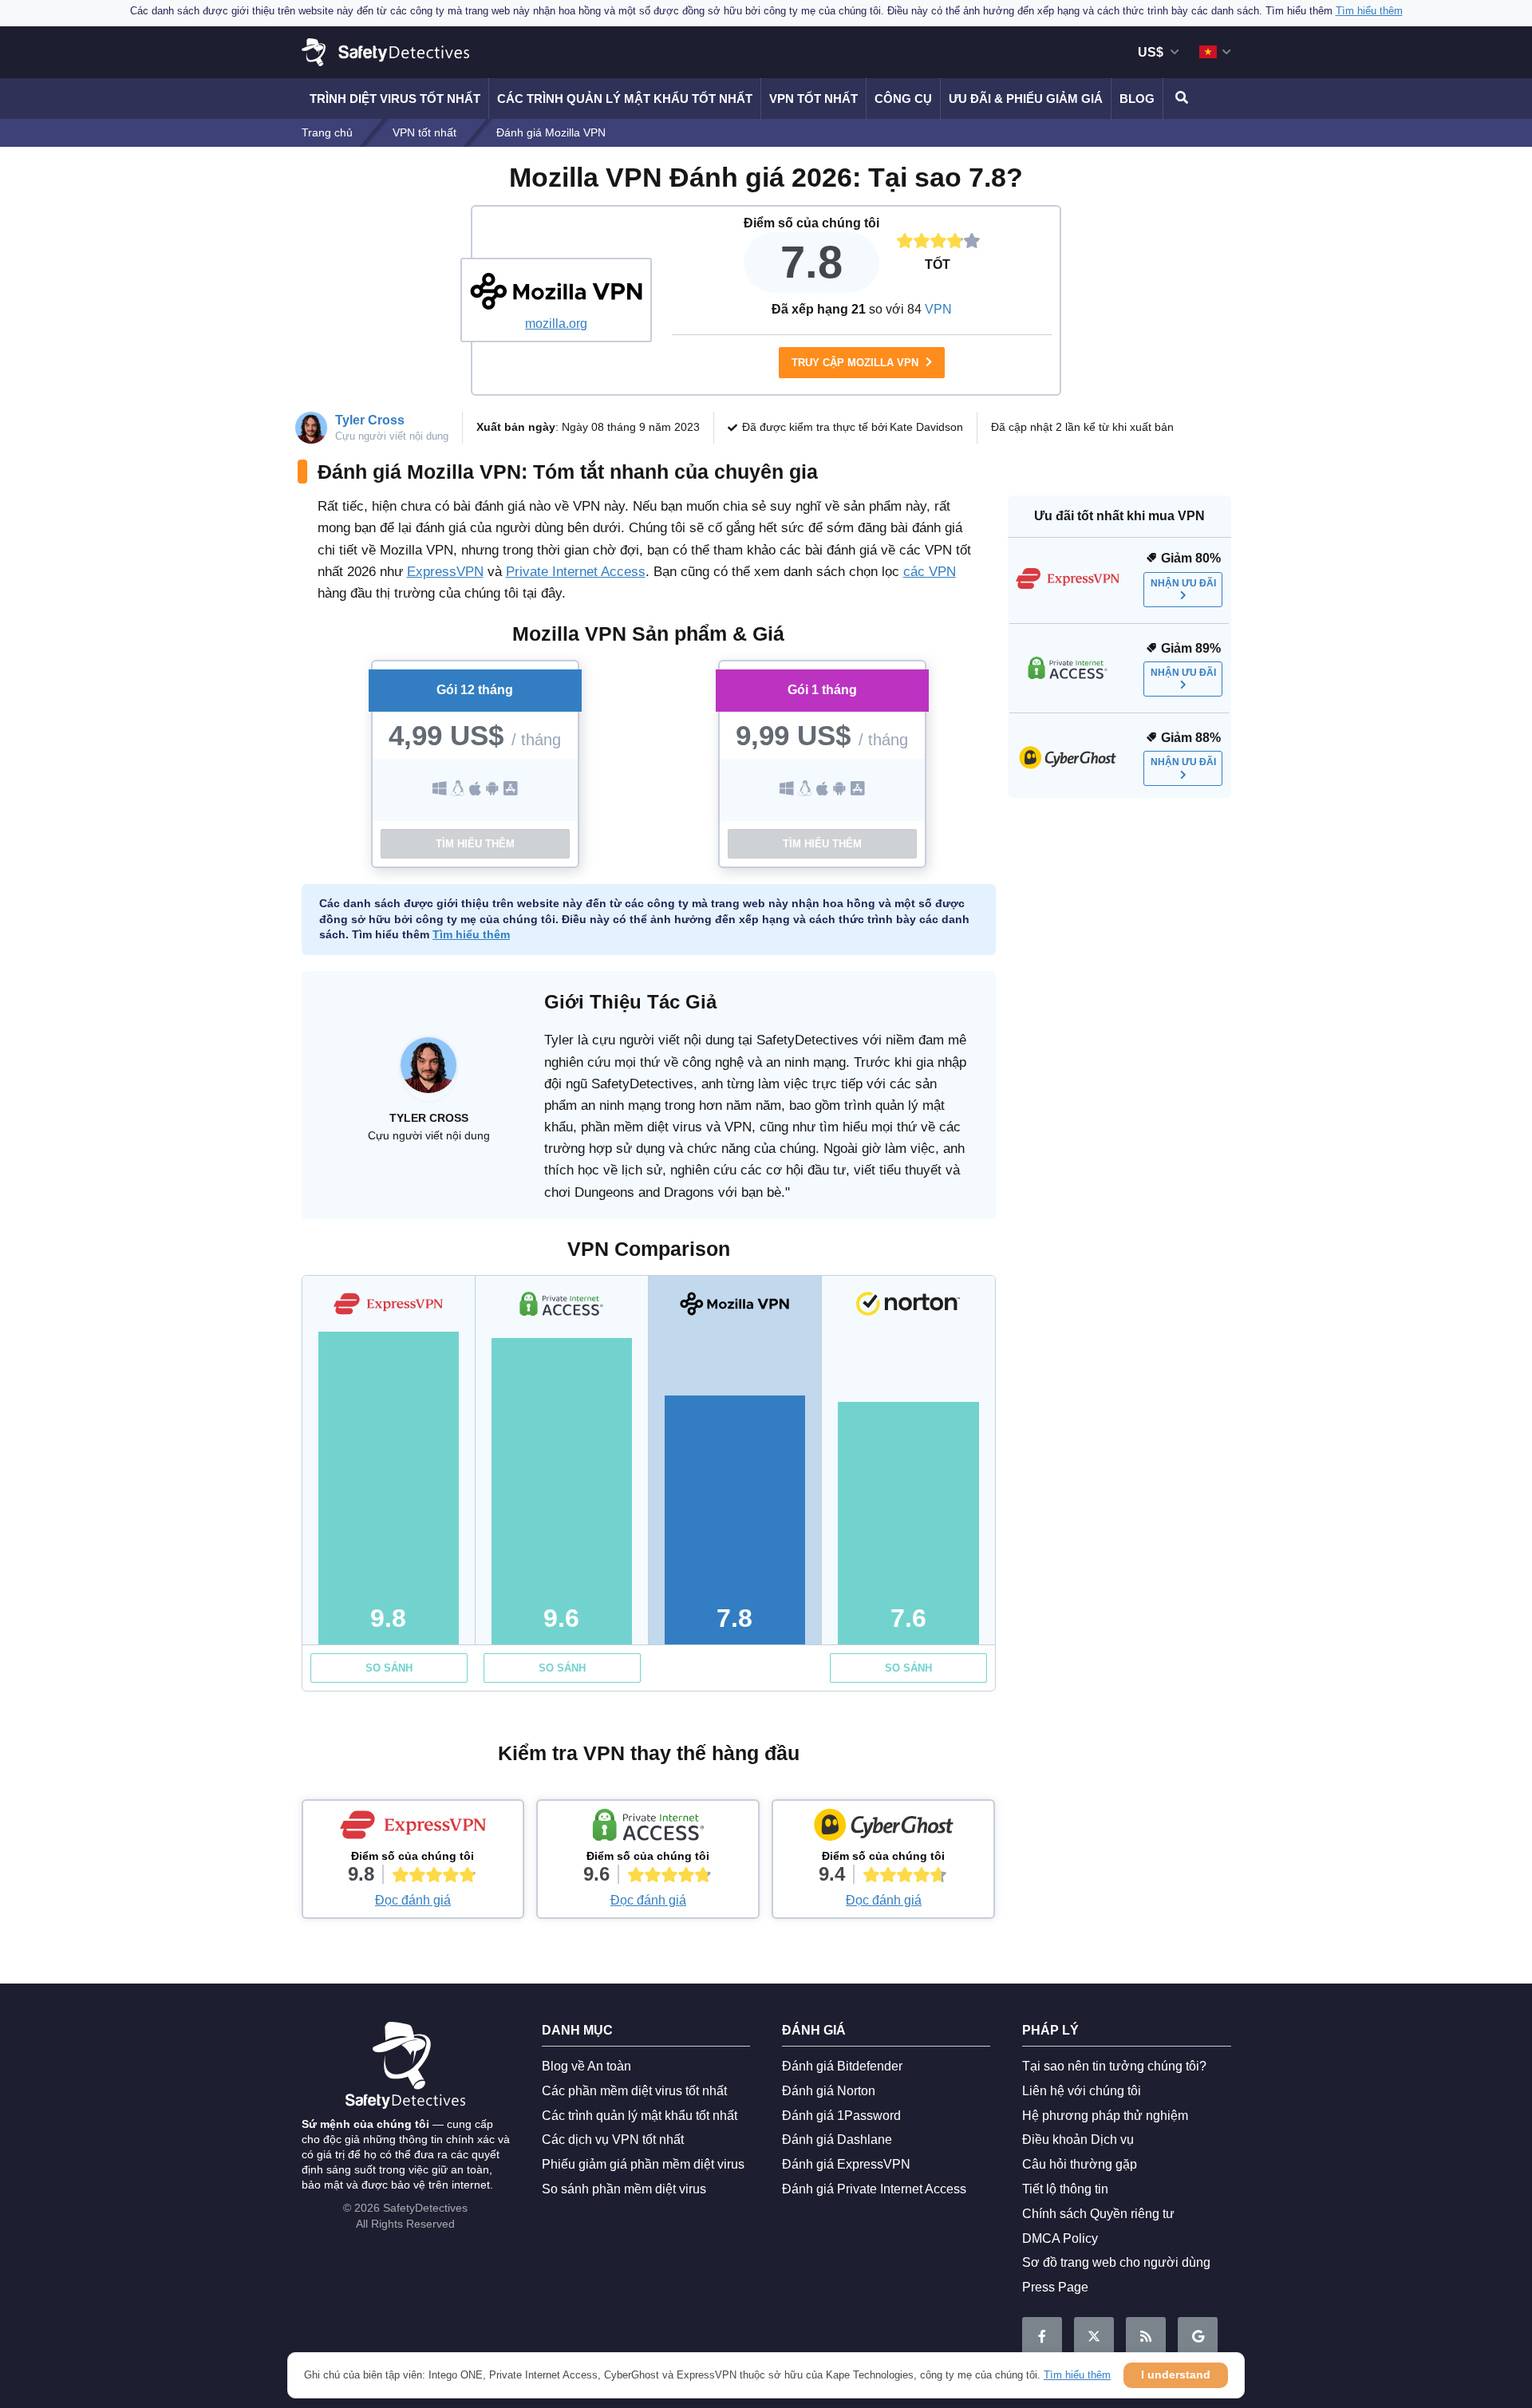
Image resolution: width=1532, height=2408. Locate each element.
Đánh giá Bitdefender (842, 2066)
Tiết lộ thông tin (1065, 2189)
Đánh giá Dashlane (837, 2140)
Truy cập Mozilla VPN (857, 363)
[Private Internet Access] (648, 1829)
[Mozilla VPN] (556, 291)
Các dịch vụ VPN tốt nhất (613, 2140)
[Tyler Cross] (428, 1073)
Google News (1198, 2337)
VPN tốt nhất (813, 99)
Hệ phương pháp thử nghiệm (1105, 2116)
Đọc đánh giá (413, 1900)
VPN (938, 309)
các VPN (930, 572)
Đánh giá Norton (829, 2091)
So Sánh (389, 1668)
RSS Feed (1146, 2337)
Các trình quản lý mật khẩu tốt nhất (625, 99)
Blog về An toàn (586, 2066)
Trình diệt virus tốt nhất (395, 99)
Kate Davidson (926, 427)
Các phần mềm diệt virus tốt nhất (634, 2091)
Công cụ (903, 99)
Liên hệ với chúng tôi (1082, 2091)
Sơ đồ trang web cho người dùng (1116, 2262)
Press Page (1055, 2287)
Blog (1137, 99)
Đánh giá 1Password (841, 2116)
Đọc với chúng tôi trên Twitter (1094, 2337)
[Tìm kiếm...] (1179, 99)
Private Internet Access (576, 572)
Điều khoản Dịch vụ (1078, 2140)
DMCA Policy (1060, 2238)
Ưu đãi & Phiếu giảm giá (1026, 99)
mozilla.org (556, 324)
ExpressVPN (445, 572)
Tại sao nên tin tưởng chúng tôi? (1114, 2066)
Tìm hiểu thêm (475, 844)
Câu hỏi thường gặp (1080, 2164)
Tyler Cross (370, 420)
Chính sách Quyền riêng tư (1098, 2214)
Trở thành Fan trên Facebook (1042, 2337)
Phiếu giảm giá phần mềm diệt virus (643, 2164)
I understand (1176, 2374)
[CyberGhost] (883, 1829)
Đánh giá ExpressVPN (846, 2164)
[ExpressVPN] (413, 1829)
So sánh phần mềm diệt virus (624, 2189)
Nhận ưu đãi (1183, 583)
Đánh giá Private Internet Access (874, 2189)
